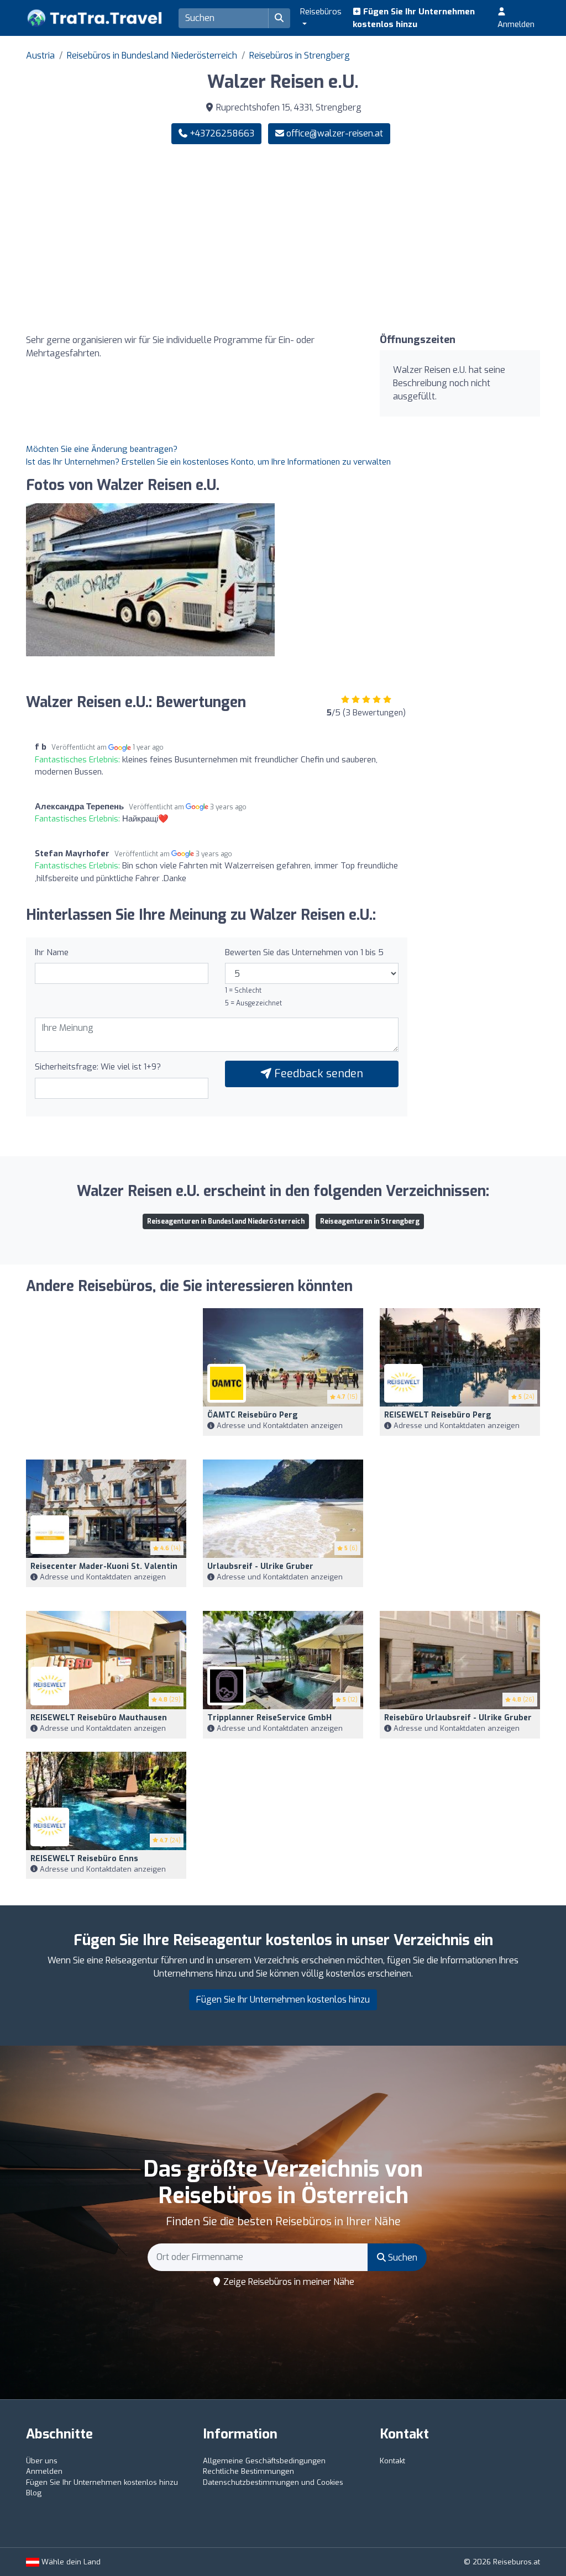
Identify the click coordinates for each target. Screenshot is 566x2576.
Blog (34, 2493)
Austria (40, 56)
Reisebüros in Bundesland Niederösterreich (152, 56)
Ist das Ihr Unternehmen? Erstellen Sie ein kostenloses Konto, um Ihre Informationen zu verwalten (208, 462)
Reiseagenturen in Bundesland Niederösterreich (226, 1221)
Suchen (402, 2258)
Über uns (42, 2461)
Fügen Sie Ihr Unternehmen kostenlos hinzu (414, 18)
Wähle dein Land (70, 2562)
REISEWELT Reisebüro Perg (438, 1415)
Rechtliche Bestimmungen (248, 2471)
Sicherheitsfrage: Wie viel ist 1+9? (98, 1067)
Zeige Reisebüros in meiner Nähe (288, 2282)
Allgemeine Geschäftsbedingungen (264, 2461)
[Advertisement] (416, 239)
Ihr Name (52, 952)
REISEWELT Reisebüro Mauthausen (99, 1718)
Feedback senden (317, 1074)
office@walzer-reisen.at (335, 133)
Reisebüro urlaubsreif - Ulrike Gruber (458, 1718)
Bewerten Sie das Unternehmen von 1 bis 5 (304, 952)
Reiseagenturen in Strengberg (370, 1221)
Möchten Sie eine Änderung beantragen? (102, 449)
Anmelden (516, 24)
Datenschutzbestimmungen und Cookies (273, 2482)
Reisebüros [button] (321, 12)
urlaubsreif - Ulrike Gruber (260, 1566)
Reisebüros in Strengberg (300, 56)
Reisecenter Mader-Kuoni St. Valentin (104, 1566)
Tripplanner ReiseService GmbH (269, 1718)
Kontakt (392, 2461)
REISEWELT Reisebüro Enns (84, 1859)
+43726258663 (221, 133)
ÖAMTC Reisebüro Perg (253, 1415)
